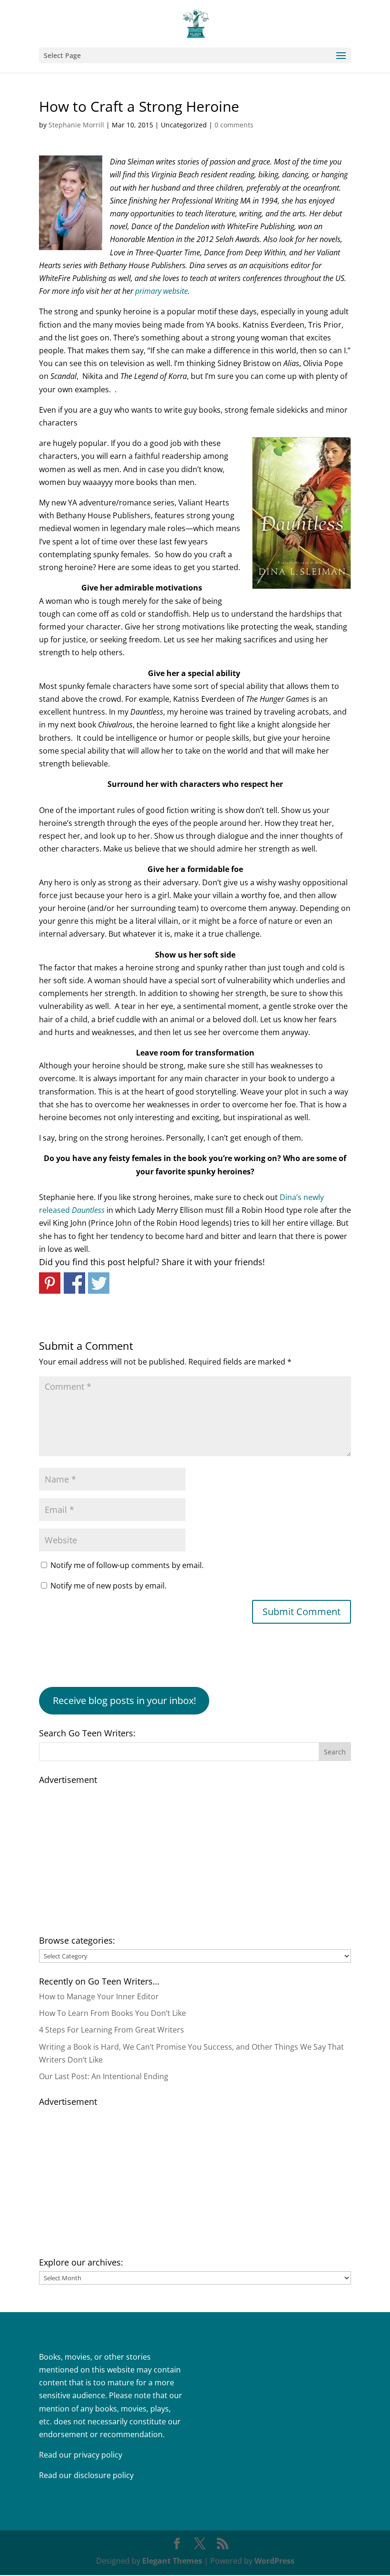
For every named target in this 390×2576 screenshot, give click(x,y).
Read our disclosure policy (86, 2475)
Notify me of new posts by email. (108, 1586)
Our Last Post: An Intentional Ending (104, 2076)
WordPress (274, 2561)
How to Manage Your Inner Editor (99, 1996)
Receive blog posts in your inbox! (124, 1700)
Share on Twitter (99, 1283)
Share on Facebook (74, 1283)
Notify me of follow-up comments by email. (127, 1565)
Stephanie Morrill (76, 125)
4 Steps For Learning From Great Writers (112, 2030)
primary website (161, 291)
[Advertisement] (195, 1855)
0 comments (234, 125)
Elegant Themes (172, 2561)
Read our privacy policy (81, 2455)
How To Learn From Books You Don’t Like (112, 2013)
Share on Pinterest (50, 1283)
